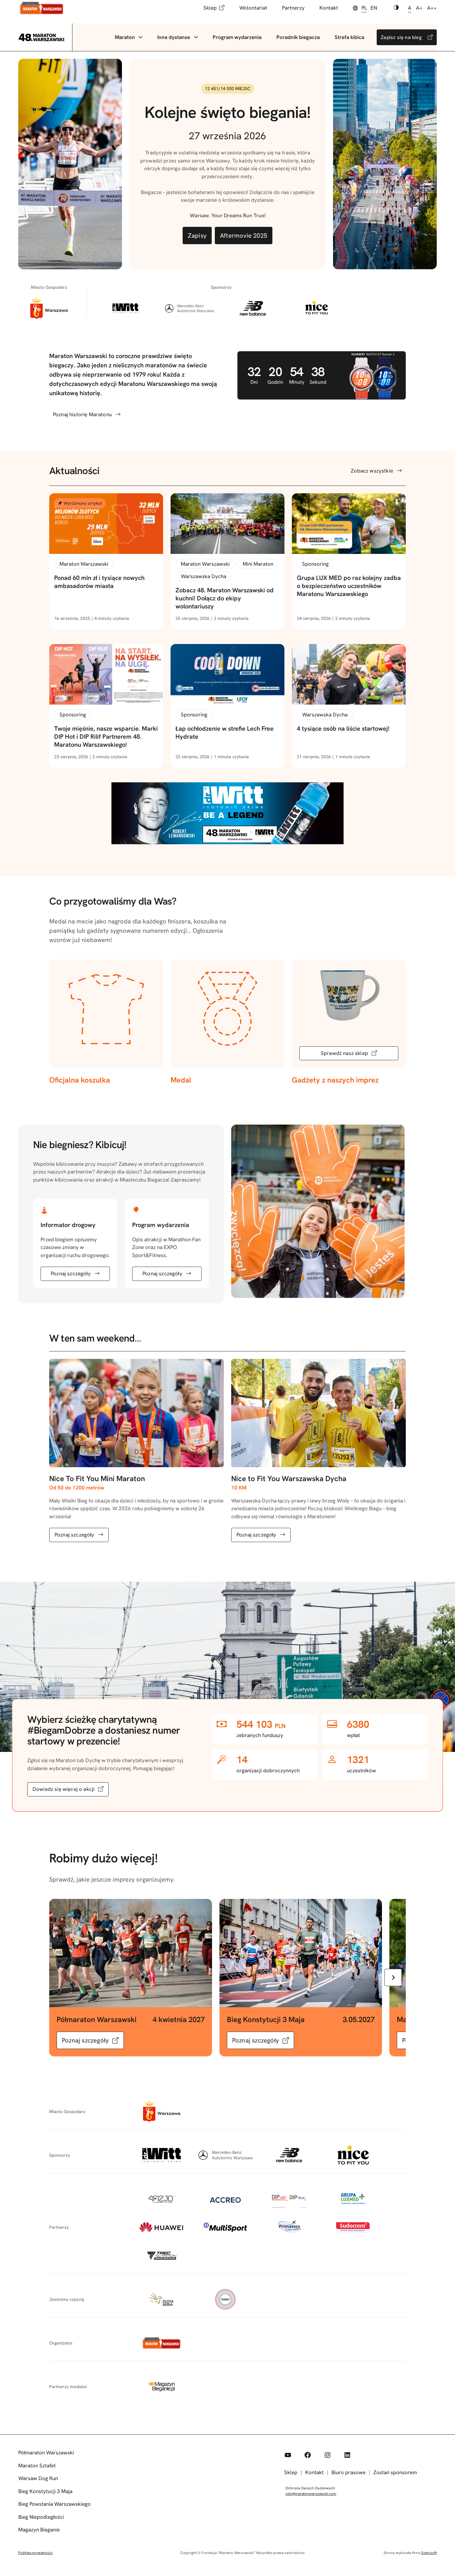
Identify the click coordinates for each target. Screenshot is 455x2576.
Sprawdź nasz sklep (344, 1053)
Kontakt (329, 8)
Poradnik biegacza (298, 37)
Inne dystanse (174, 37)
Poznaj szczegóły (71, 1273)
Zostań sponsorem (395, 2472)
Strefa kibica (349, 37)
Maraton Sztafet (37, 2466)
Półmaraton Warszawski (46, 2453)
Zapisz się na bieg (401, 37)
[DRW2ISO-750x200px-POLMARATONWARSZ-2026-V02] (227, 842)
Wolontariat (253, 8)
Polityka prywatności (35, 2553)
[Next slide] (393, 1977)
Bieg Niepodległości (41, 2517)
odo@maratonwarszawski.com (311, 2494)
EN (374, 8)
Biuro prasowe (349, 2472)
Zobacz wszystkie (372, 471)
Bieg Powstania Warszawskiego (54, 2504)
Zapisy (197, 236)
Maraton (125, 37)
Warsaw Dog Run (38, 2478)
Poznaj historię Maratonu (82, 414)
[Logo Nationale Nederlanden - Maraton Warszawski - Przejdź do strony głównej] (42, 8)
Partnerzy (293, 8)
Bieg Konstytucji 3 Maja (45, 2491)
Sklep (210, 8)
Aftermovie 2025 (244, 236)
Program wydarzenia (237, 37)
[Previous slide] (62, 1977)
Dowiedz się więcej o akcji (63, 1789)
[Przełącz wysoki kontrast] (396, 8)
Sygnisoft (429, 2553)
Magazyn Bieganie (39, 2530)
